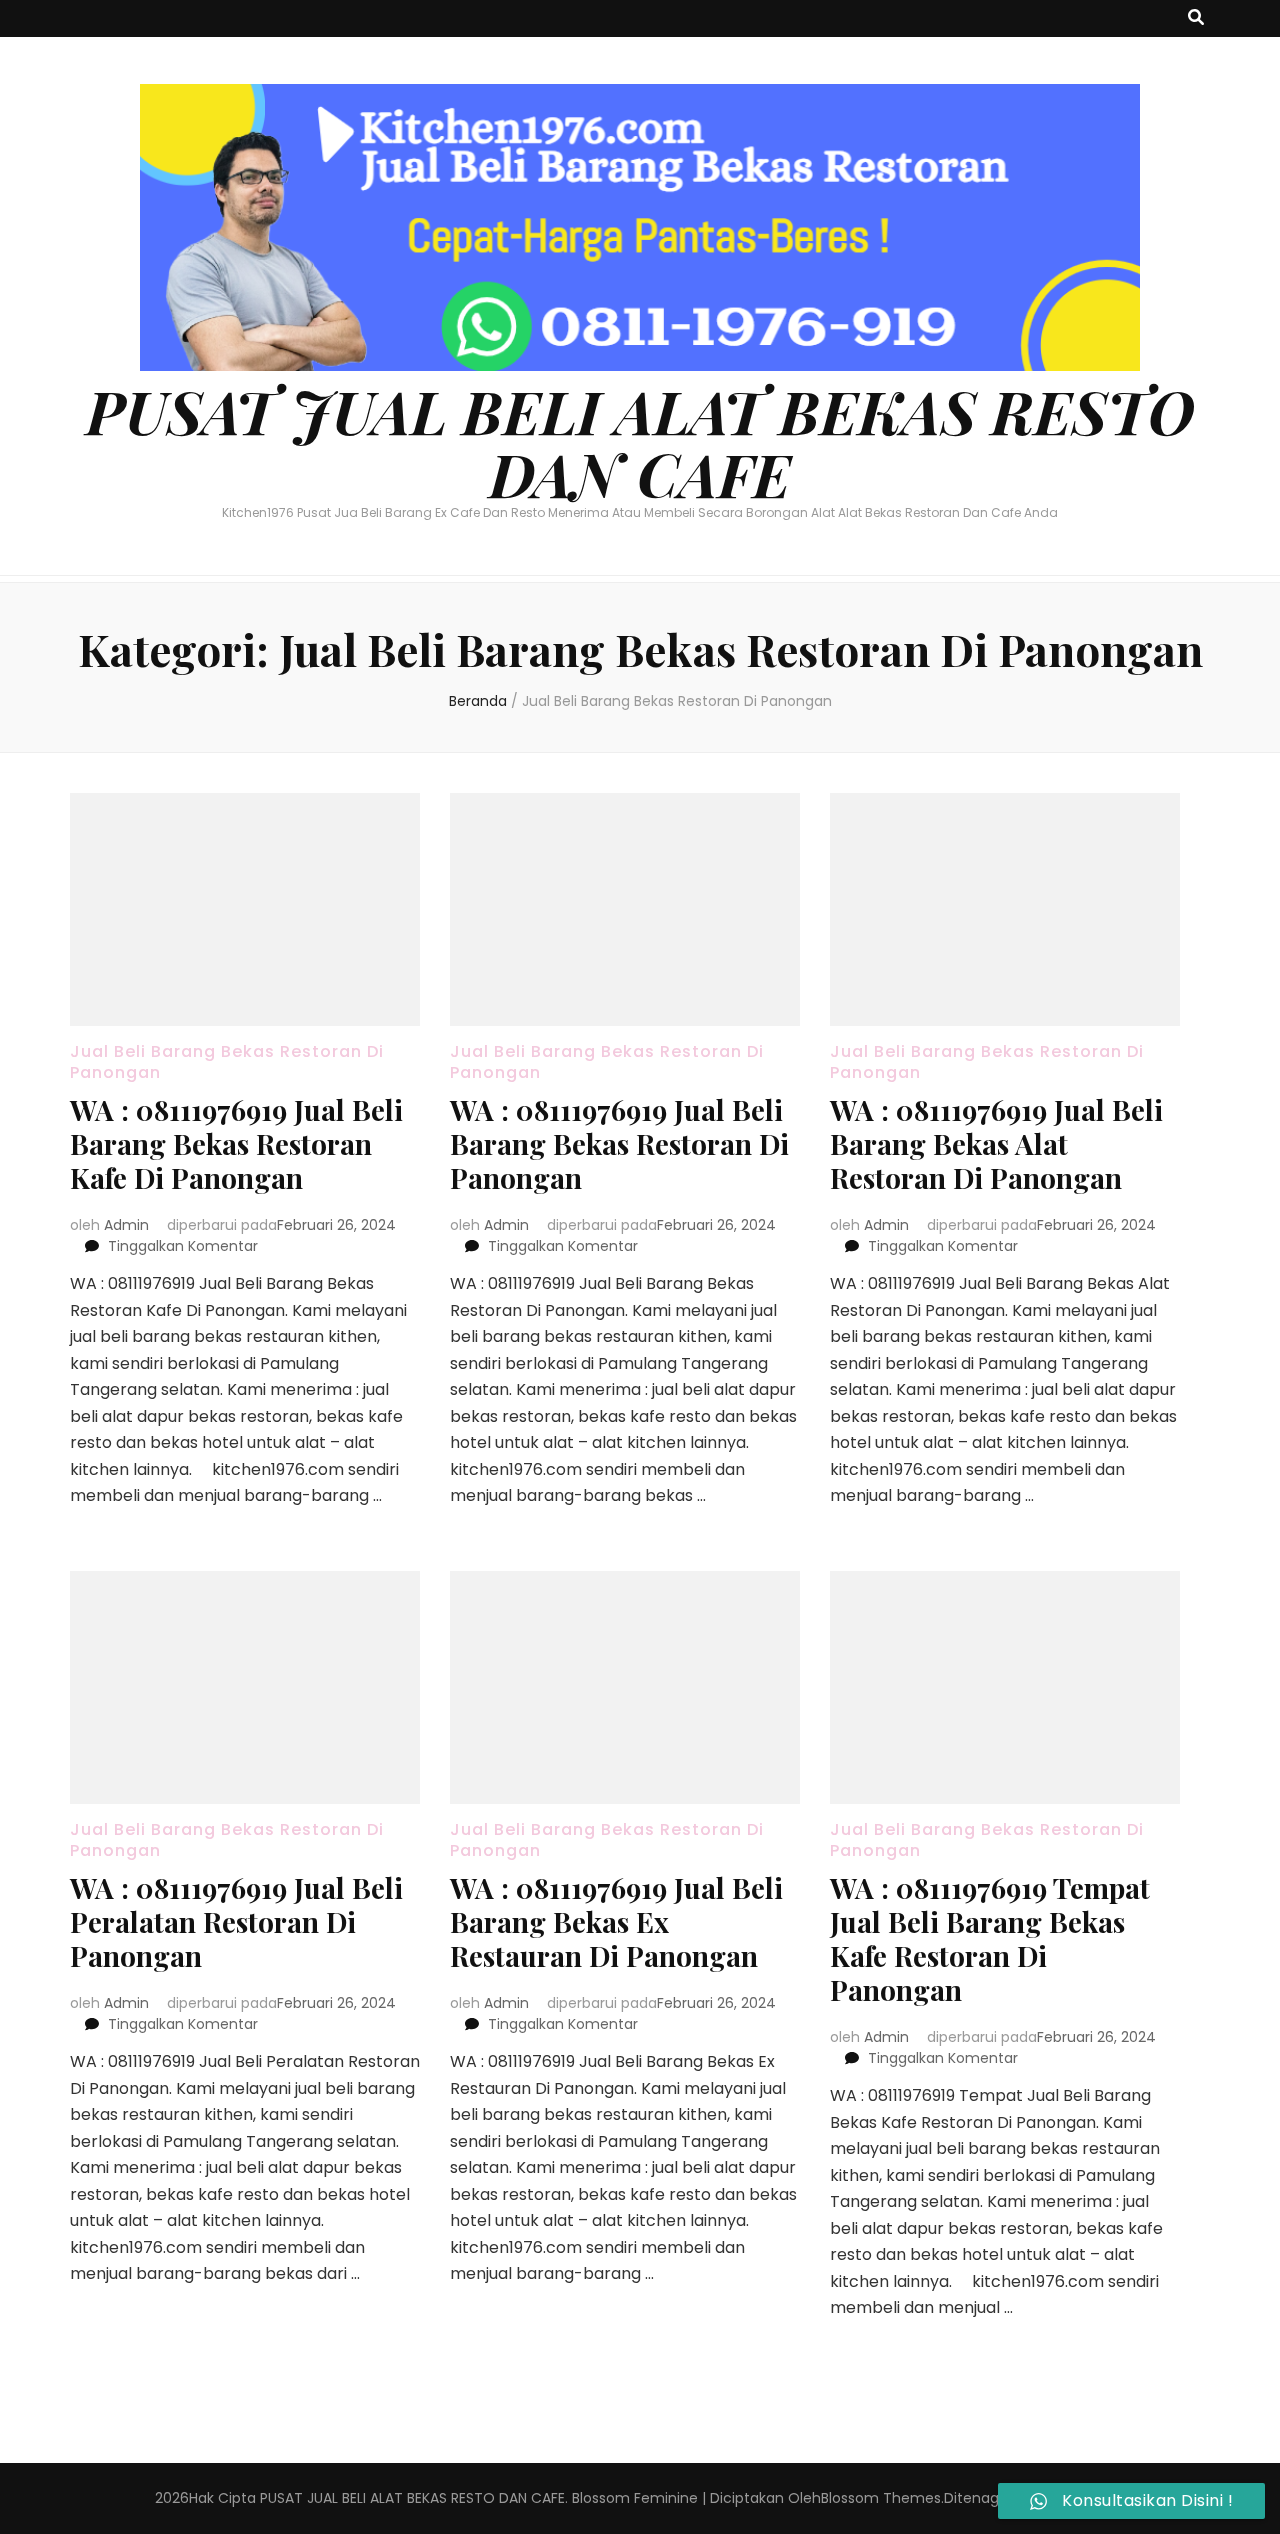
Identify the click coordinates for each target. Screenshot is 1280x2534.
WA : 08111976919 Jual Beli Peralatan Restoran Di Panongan (236, 1921)
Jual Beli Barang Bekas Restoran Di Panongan (227, 1062)
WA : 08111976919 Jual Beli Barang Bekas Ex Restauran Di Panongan (616, 1921)
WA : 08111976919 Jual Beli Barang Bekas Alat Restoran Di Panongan (996, 1143)
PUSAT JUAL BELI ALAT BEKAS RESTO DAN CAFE (640, 441)
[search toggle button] (1196, 18)
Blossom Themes (881, 2498)
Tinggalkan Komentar (183, 1246)
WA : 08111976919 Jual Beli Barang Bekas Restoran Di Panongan (619, 1143)
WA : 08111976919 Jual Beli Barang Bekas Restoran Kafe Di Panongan (236, 1143)
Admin (126, 1225)
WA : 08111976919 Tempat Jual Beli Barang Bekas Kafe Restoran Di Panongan (990, 1938)
